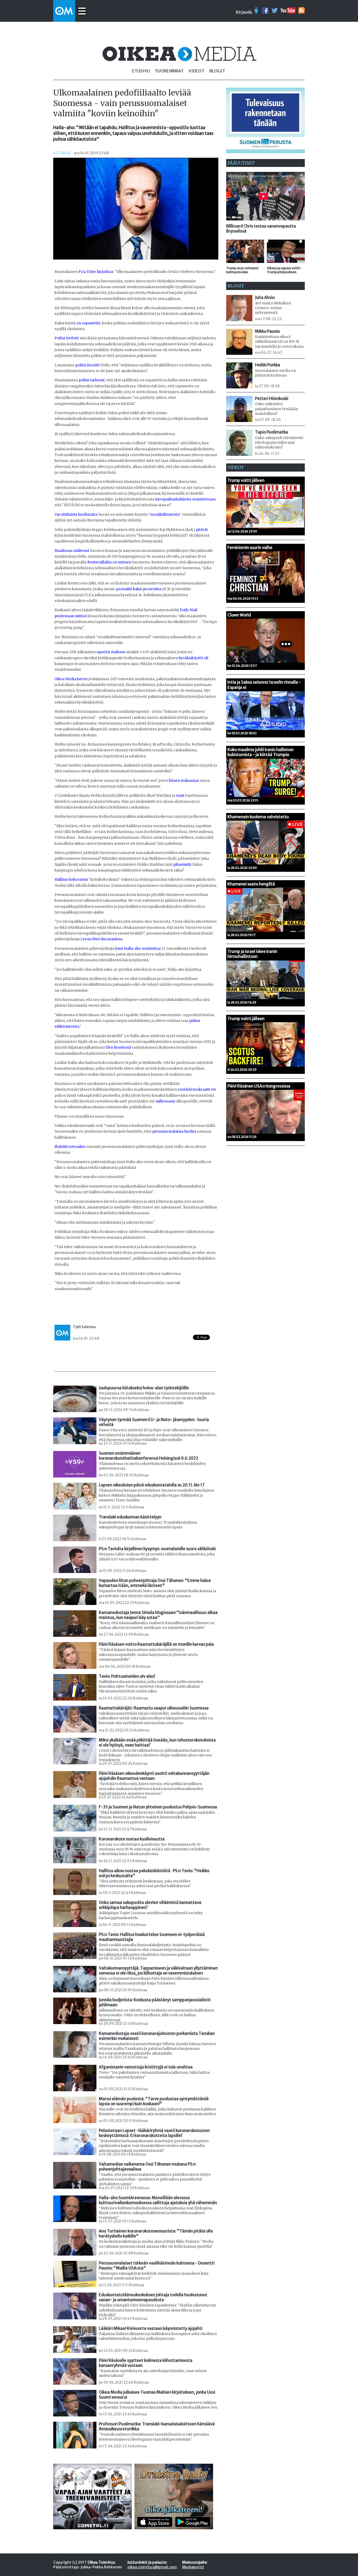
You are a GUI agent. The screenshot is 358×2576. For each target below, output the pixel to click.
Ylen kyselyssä (118, 1047)
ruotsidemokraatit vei (197, 1089)
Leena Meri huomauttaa (101, 939)
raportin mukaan (110, 652)
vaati (180, 796)
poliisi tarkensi (92, 380)
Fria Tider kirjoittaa (96, 272)
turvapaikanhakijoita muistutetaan (185, 499)
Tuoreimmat (169, 71)
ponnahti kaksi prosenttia (139, 589)
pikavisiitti (182, 865)
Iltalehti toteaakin (70, 1147)
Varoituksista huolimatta (76, 514)
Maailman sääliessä (72, 551)
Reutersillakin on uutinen (109, 562)
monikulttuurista (165, 514)
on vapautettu (88, 323)
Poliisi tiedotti (67, 338)
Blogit (217, 71)
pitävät (202, 530)
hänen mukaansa (184, 781)
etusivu (141, 71)
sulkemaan (165, 1101)
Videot (196, 71)
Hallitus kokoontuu (71, 880)
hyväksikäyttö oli (194, 658)
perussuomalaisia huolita (174, 1131)
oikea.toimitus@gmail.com (152, 2567)
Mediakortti (193, 2567)
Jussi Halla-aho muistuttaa (138, 949)
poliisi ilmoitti (87, 365)
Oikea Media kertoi (71, 679)
